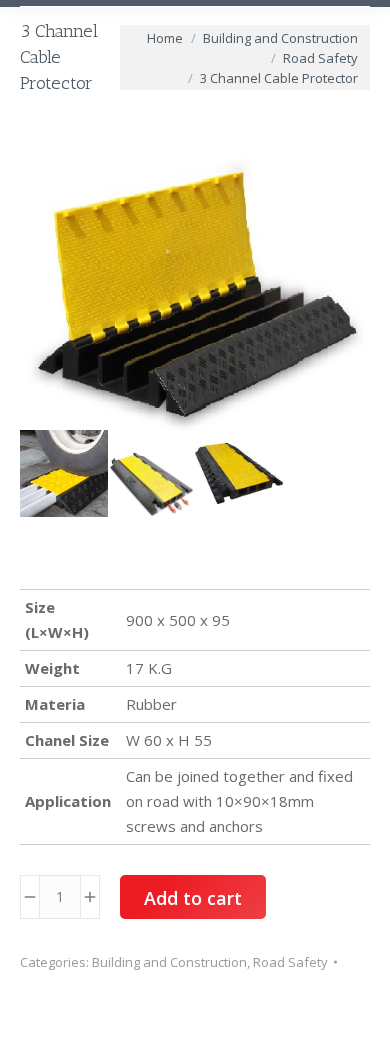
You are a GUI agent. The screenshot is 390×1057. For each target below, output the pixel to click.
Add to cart (193, 898)
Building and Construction (169, 962)
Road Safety (290, 962)
